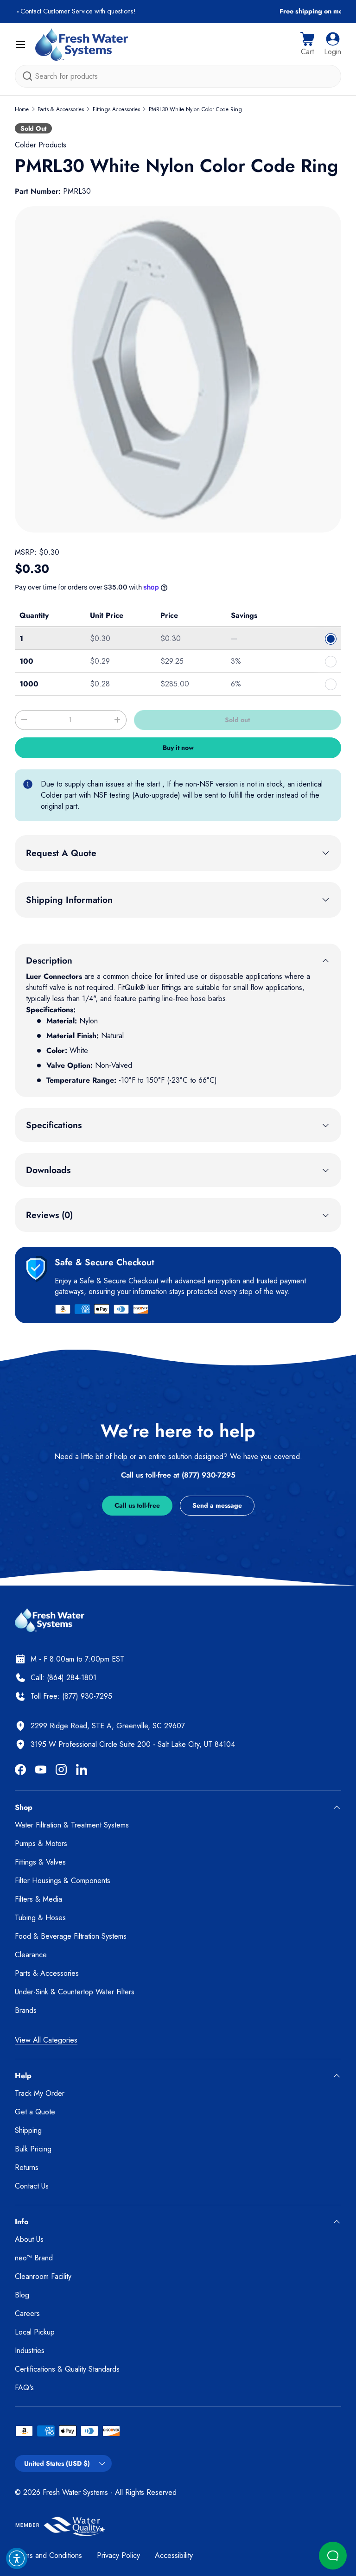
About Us (29, 2239)
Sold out (237, 720)
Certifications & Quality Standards (67, 2369)
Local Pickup (35, 2332)
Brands (26, 2010)
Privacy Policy (118, 2555)
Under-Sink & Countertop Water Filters (75, 1992)
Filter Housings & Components (63, 1881)
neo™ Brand (34, 2258)
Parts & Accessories (61, 109)
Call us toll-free (137, 1505)
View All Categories (46, 2040)
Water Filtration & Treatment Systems (72, 1825)
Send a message (217, 1505)
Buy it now (178, 748)
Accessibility (174, 2555)
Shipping (28, 2130)
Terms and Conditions (48, 2555)
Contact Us (32, 2186)
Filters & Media (38, 1899)
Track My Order (40, 2093)
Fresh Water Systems (75, 2492)
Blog (22, 2295)
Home (22, 109)
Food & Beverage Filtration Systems (71, 1936)
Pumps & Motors (41, 1843)
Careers (27, 2313)
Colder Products (41, 145)
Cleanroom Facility (43, 2276)
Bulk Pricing (33, 2149)
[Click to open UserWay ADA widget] (17, 2558)
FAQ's (24, 2388)
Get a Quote (35, 2112)
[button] (307, 44)
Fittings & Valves (40, 1862)
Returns (27, 2167)
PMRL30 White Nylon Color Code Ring (195, 109)
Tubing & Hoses (40, 1918)
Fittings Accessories (116, 109)
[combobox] (178, 76)
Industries (30, 2351)
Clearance (31, 1955)
